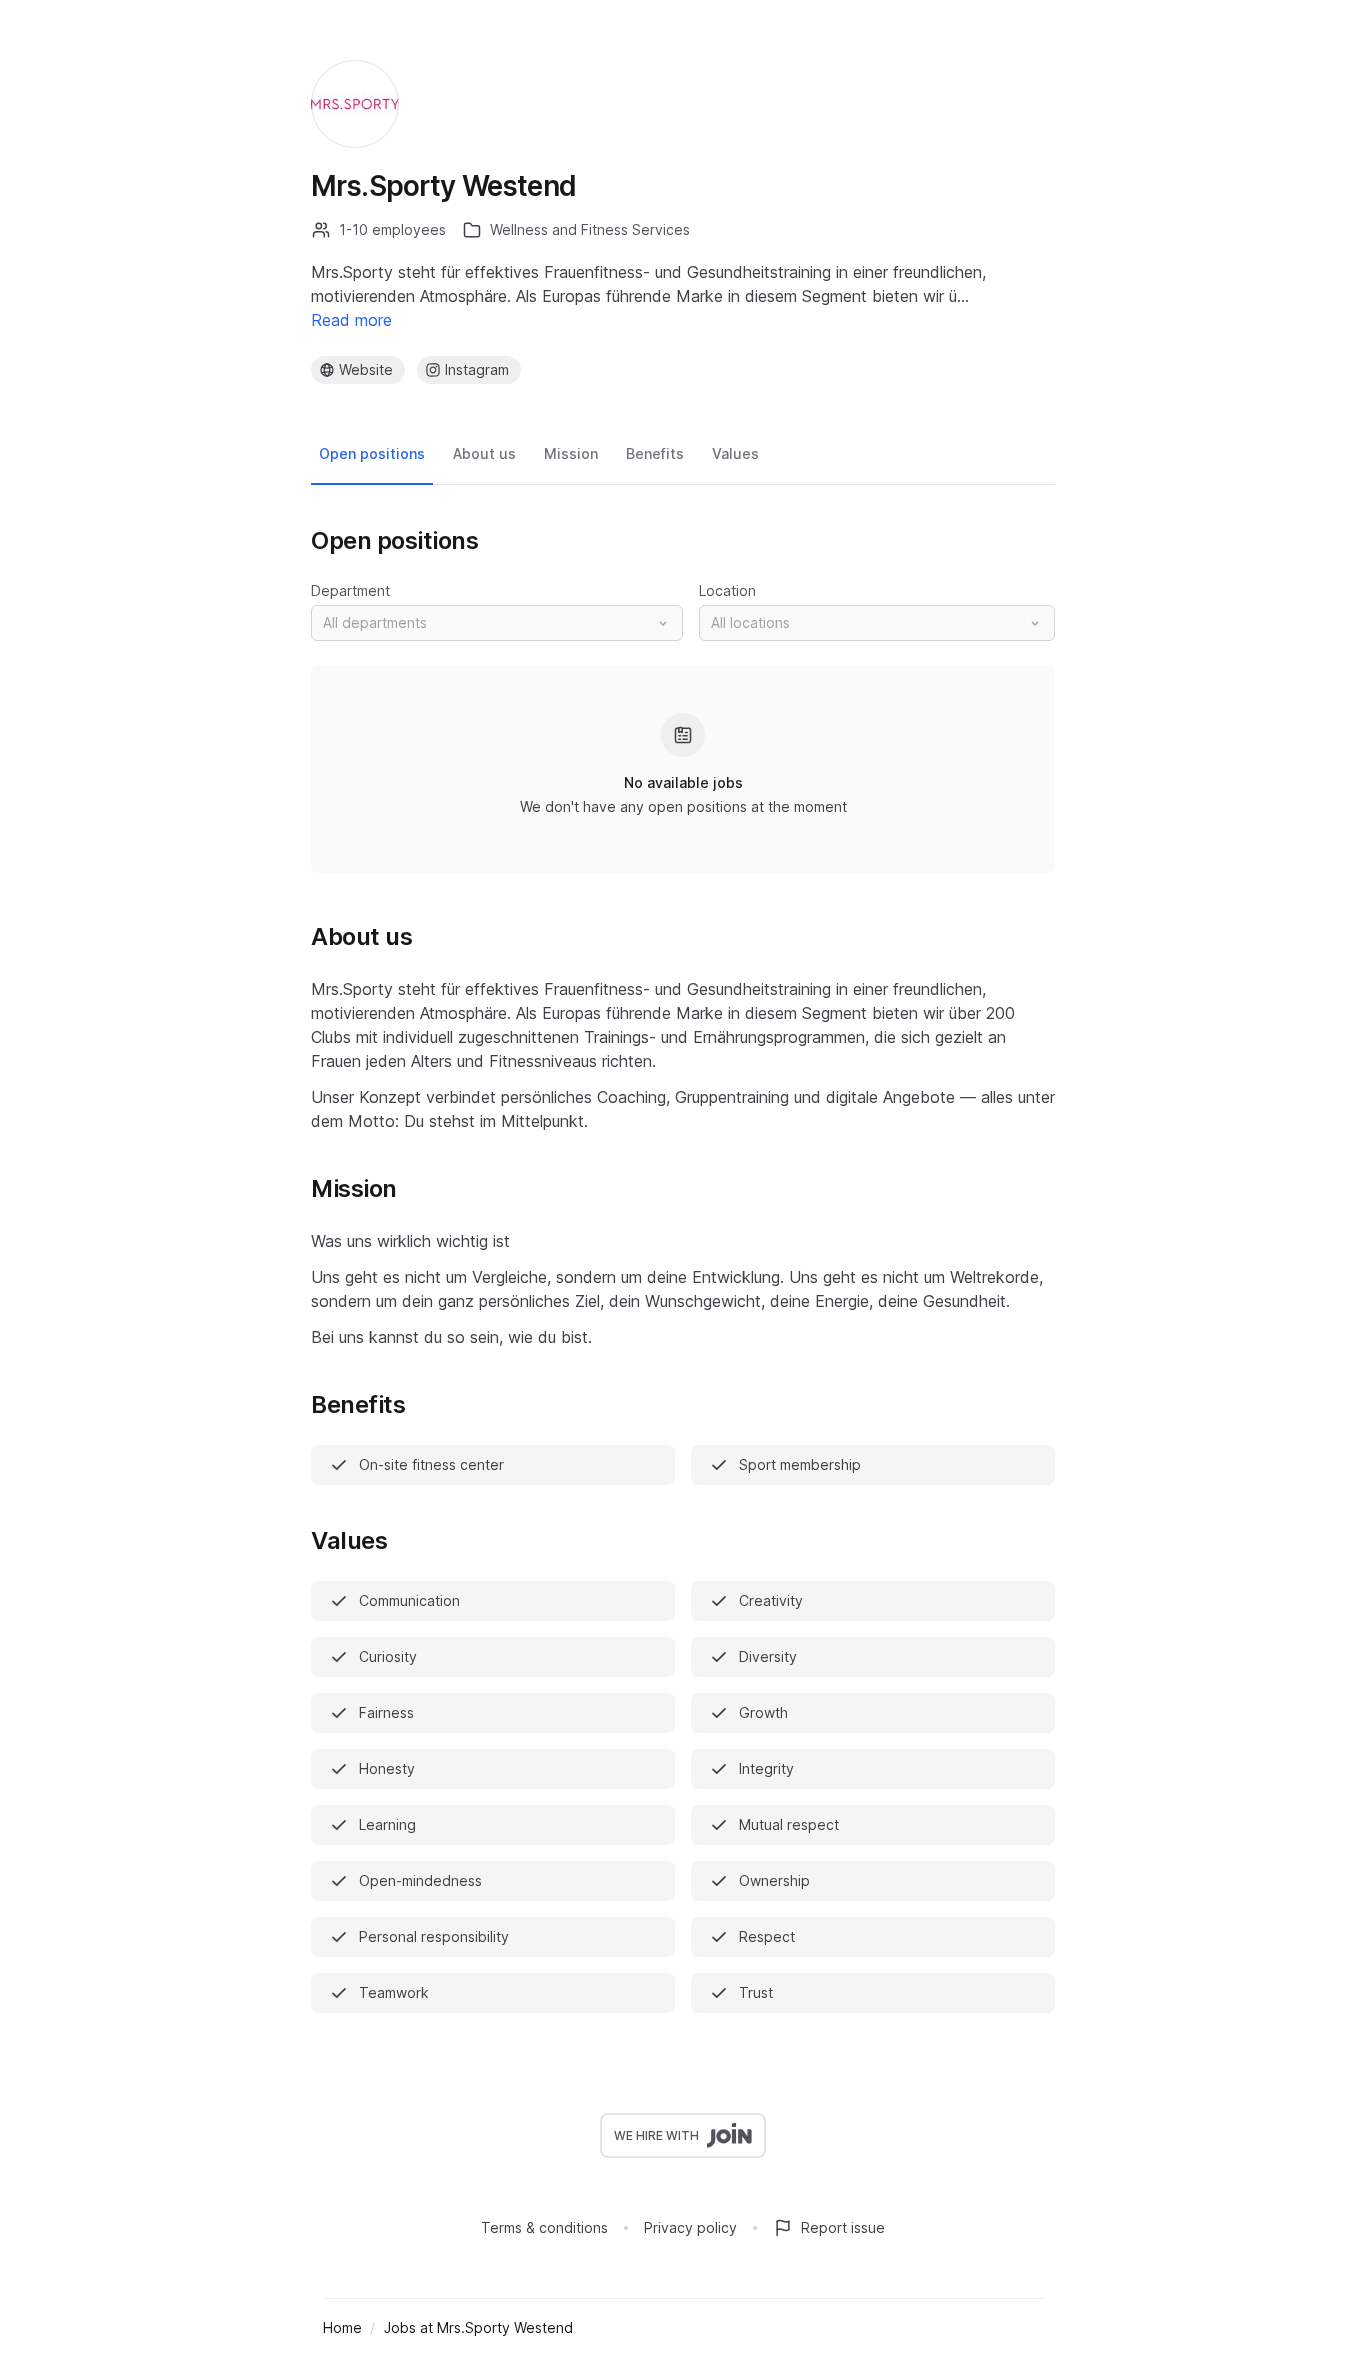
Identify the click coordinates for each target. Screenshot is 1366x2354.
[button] (497, 623)
